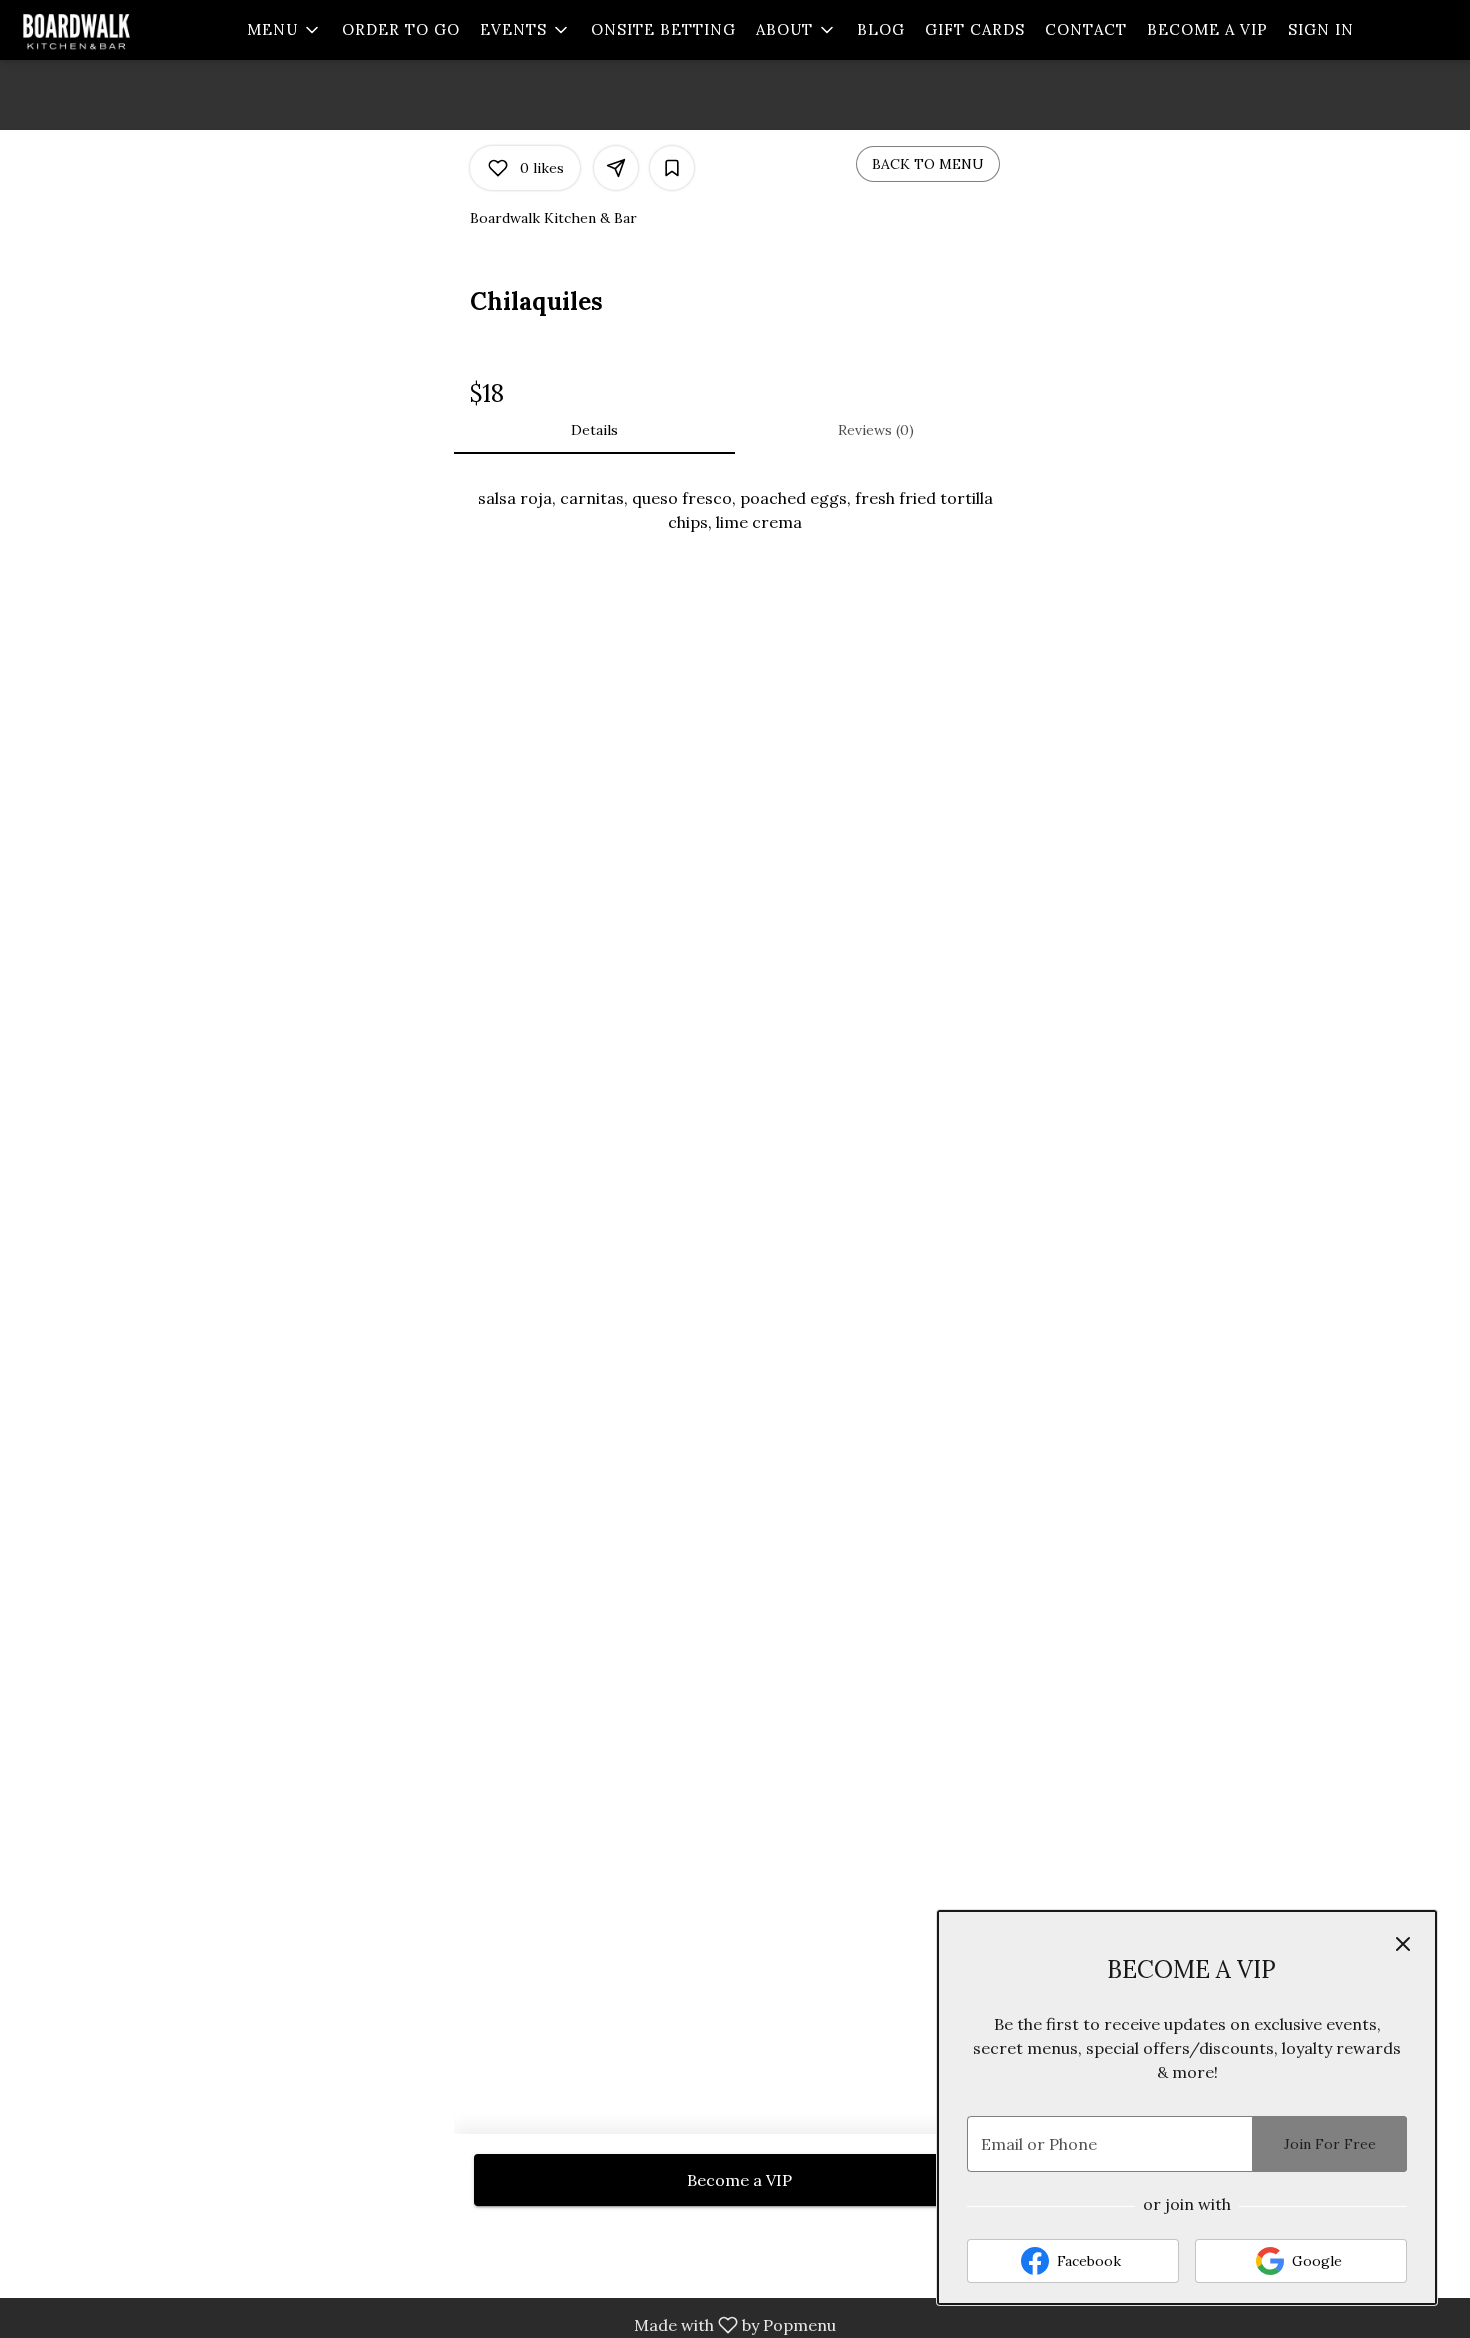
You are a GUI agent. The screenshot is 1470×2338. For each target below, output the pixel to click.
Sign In (1321, 29)
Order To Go (401, 29)
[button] (284, 30)
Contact (1086, 29)
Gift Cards (975, 29)
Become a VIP (1207, 29)
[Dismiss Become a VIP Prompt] (1403, 1944)
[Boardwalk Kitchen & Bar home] (106, 30)
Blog (881, 29)
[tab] (594, 430)
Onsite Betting (663, 29)
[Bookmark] (672, 168)
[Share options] (616, 168)
